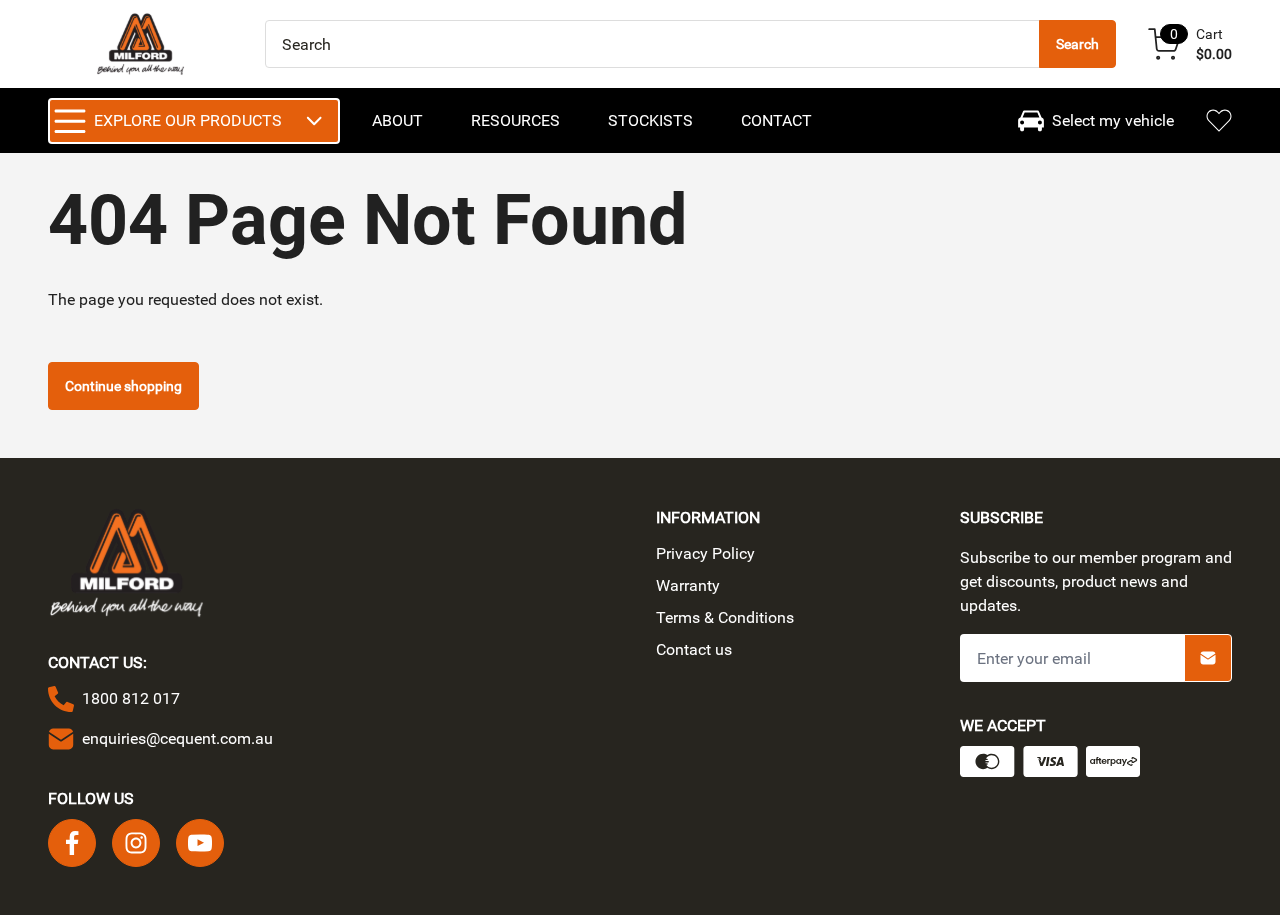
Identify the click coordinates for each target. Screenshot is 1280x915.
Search (1077, 44)
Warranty (688, 585)
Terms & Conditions (725, 617)
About (397, 120)
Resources (515, 120)
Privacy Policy (705, 553)
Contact (776, 120)
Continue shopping (123, 386)
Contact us (694, 649)
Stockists (650, 120)
